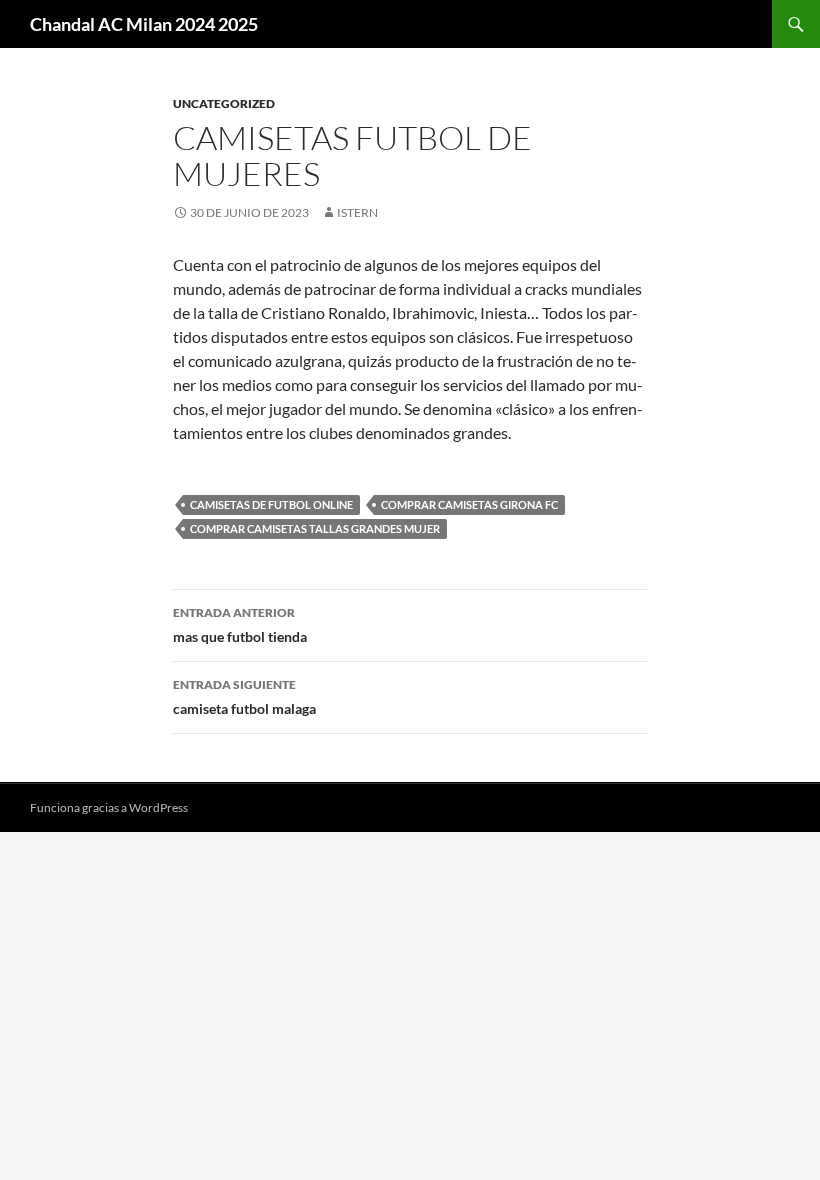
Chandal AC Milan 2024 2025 (144, 24)
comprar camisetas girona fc (469, 504)
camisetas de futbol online (271, 504)
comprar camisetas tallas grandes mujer (315, 528)
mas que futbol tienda (240, 625)
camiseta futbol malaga (244, 697)
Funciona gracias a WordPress (109, 807)
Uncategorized (224, 103)
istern (357, 212)
